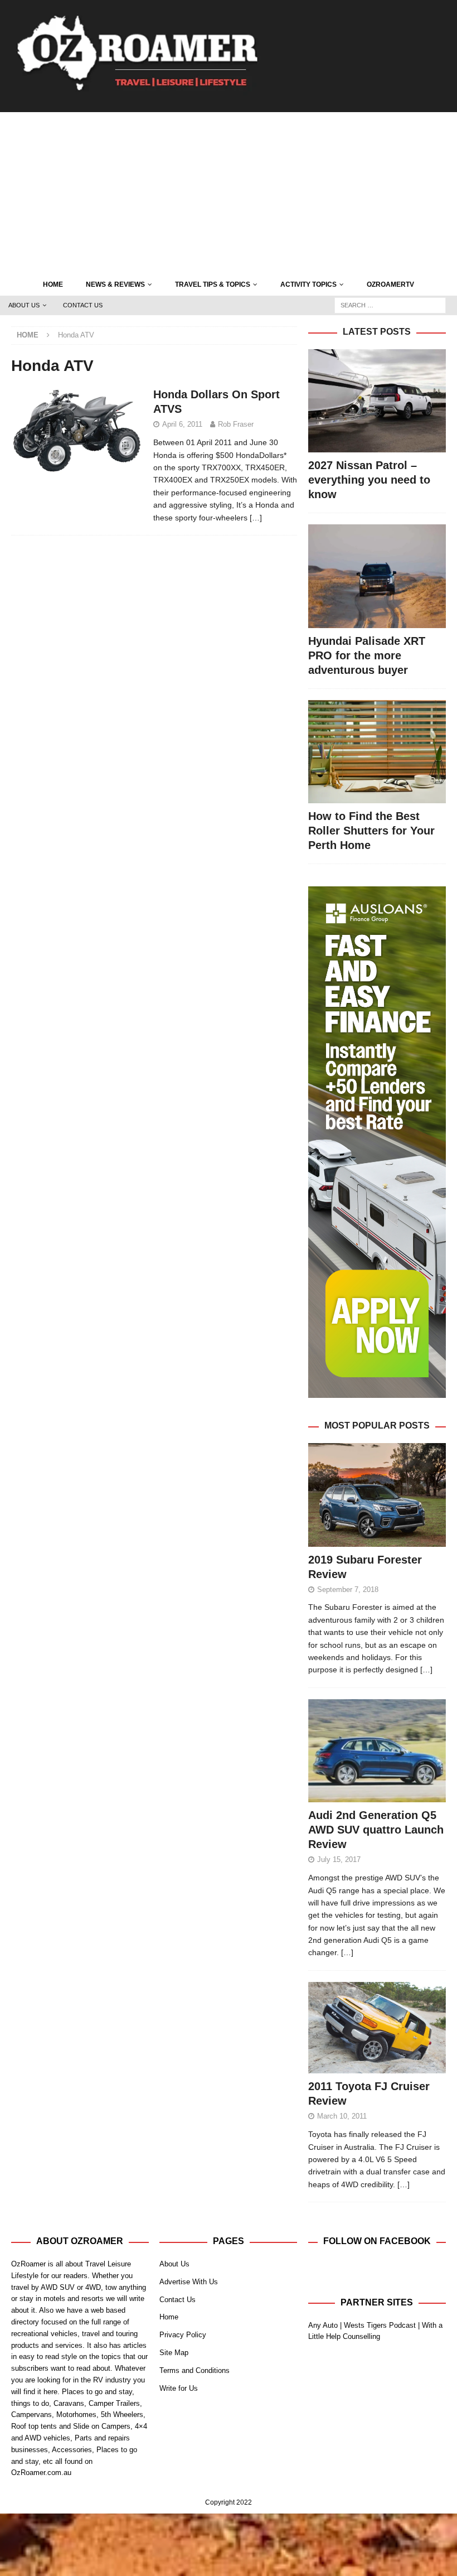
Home (53, 284)
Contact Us (83, 305)
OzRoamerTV (390, 284)
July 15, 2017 (339, 1859)
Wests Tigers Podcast (380, 2325)
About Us (24, 305)
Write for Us (179, 2388)
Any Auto (323, 2325)
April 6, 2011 (182, 424)
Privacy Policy (183, 2335)
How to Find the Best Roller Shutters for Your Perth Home (371, 831)
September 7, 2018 (348, 1590)
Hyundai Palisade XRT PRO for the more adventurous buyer (367, 655)
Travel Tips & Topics (213, 284)
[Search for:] (390, 305)
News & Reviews (115, 284)
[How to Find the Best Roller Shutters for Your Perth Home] (377, 752)
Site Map (174, 2353)
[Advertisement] (229, 190)
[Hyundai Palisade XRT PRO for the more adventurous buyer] (377, 576)
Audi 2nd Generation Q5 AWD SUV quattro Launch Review (376, 1830)
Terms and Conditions (195, 2370)
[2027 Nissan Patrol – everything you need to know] (377, 401)
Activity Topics (308, 284)
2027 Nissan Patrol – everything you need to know (369, 480)
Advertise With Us (189, 2282)
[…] (256, 518)
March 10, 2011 (342, 2116)
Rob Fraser (236, 424)
